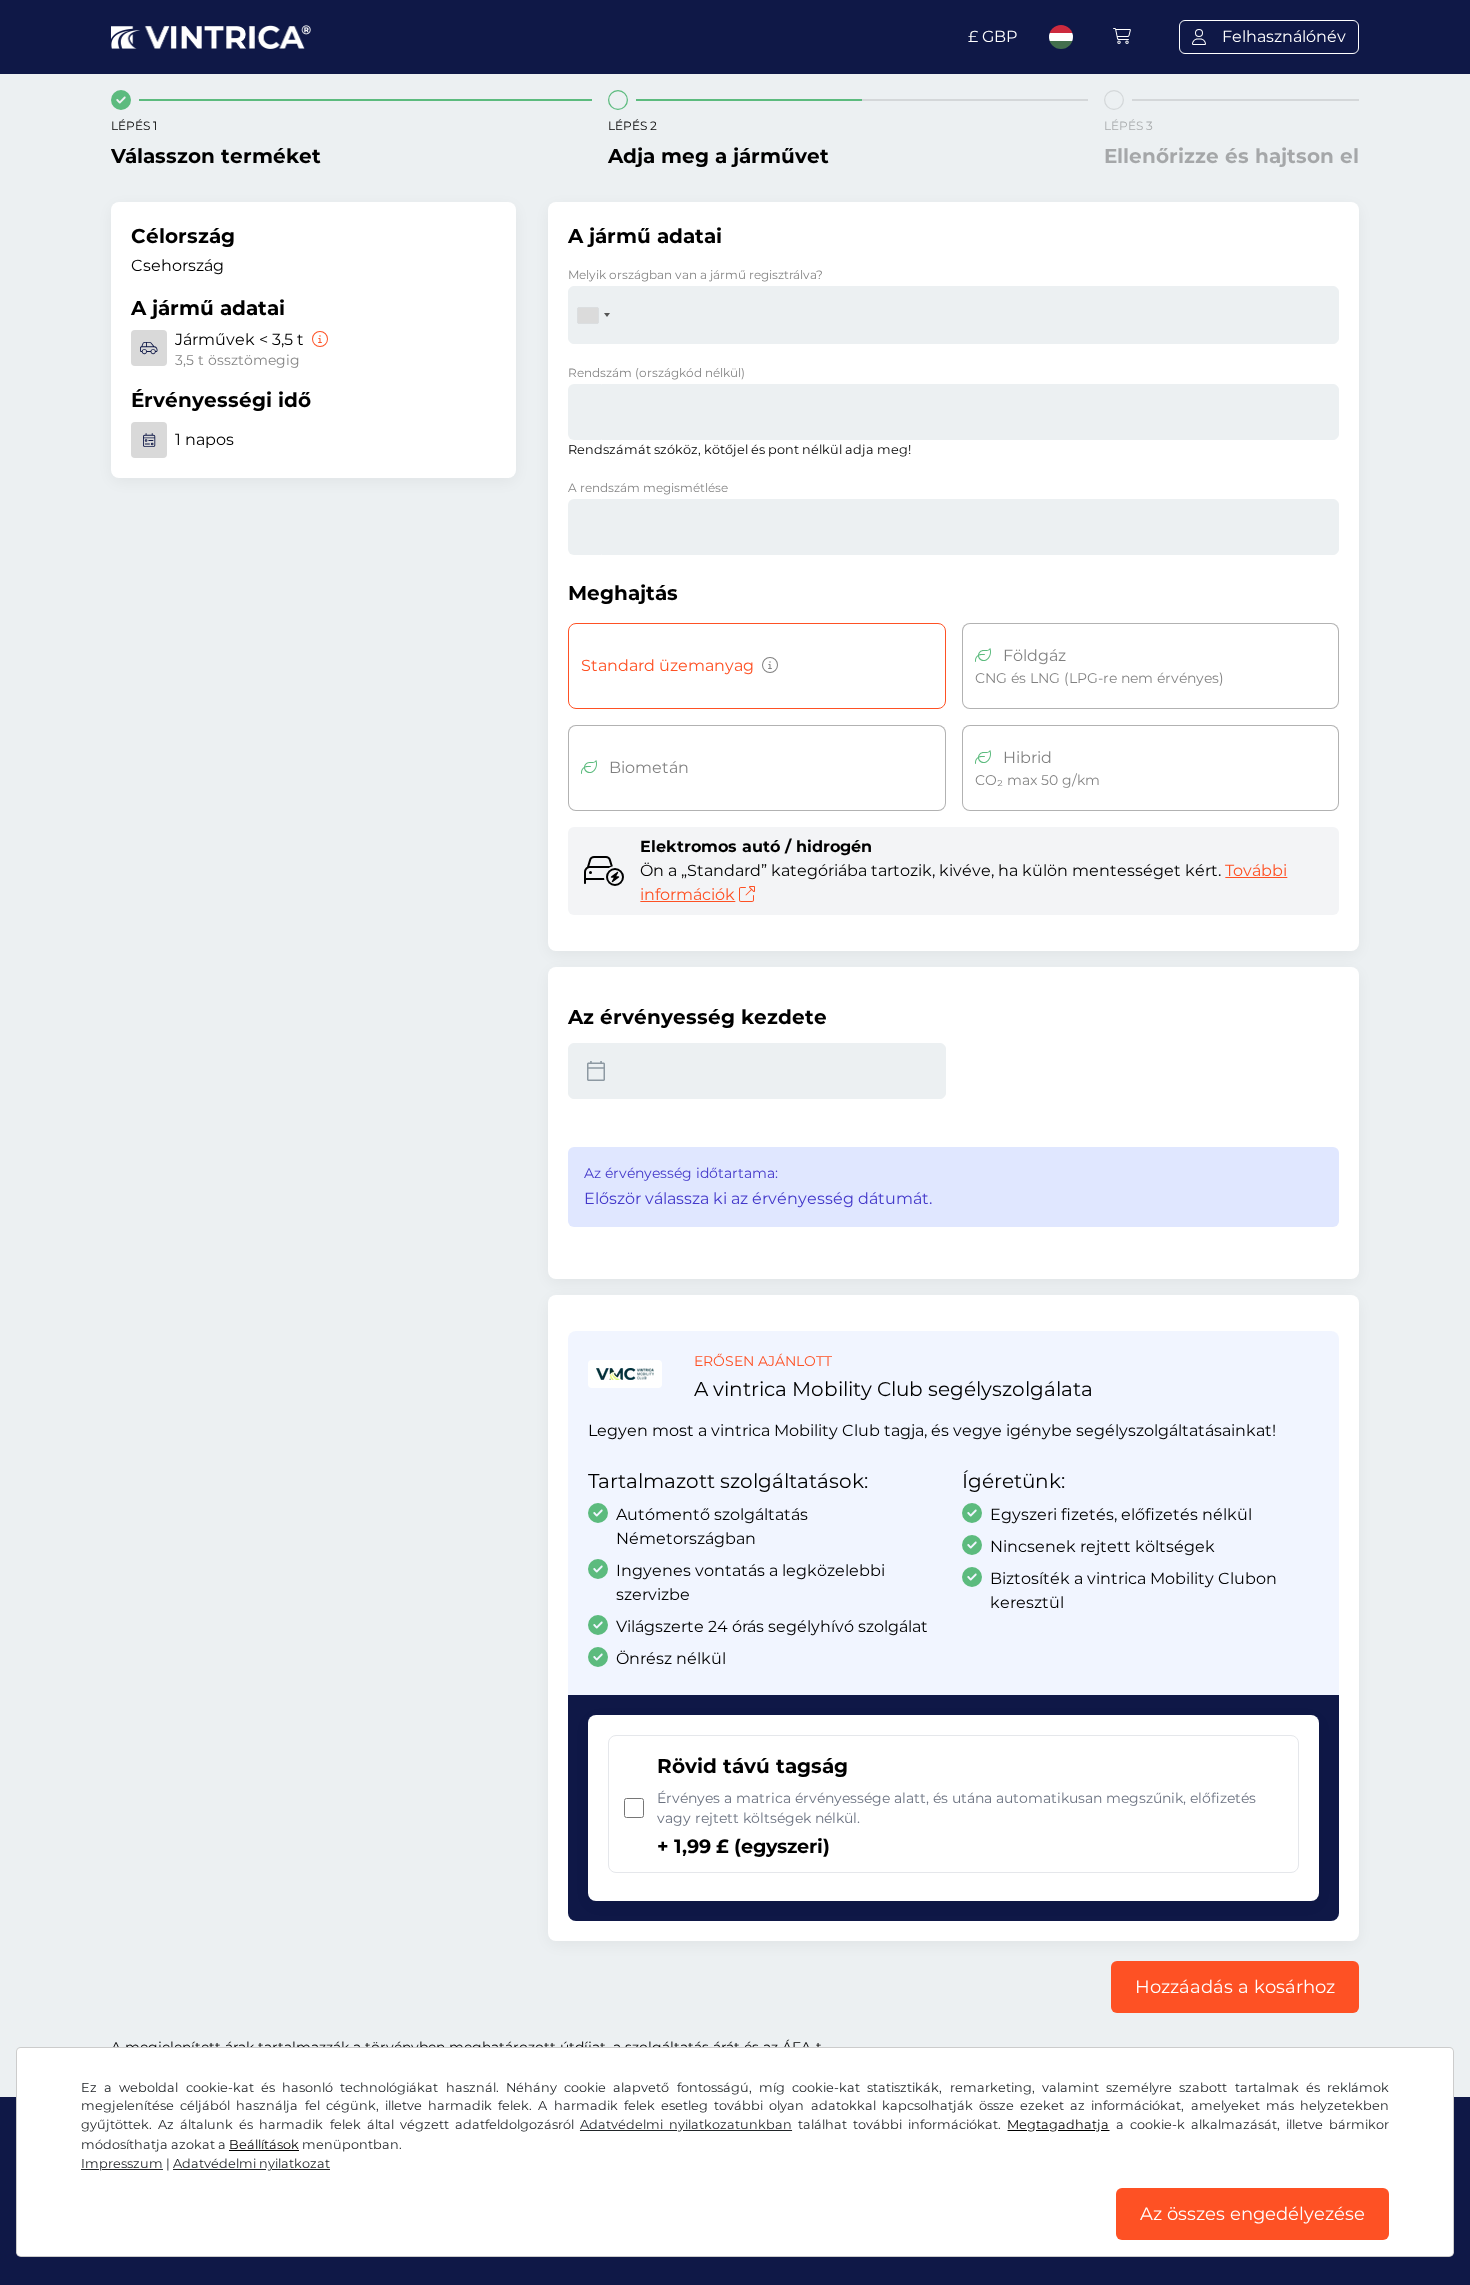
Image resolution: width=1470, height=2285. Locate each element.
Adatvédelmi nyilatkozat (251, 2163)
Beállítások (264, 2144)
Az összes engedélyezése (1252, 2214)
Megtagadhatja (1058, 2124)
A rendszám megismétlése (648, 487)
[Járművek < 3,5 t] (318, 339)
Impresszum (122, 2163)
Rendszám (656, 372)
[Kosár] (1122, 36)
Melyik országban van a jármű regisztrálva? (695, 274)
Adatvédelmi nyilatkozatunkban (686, 2124)
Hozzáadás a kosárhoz (1235, 1987)
